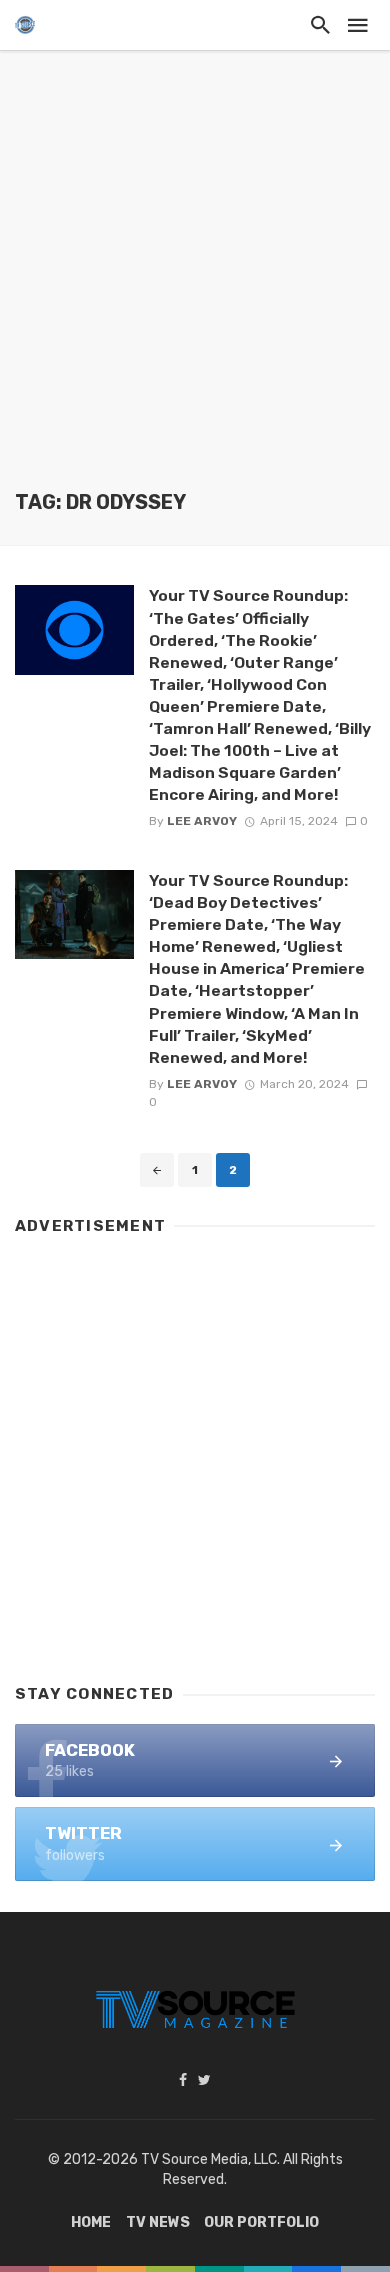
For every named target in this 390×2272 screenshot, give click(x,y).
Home (91, 2222)
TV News (158, 2222)
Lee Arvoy (202, 821)
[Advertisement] (195, 285)
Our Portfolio (261, 2222)
